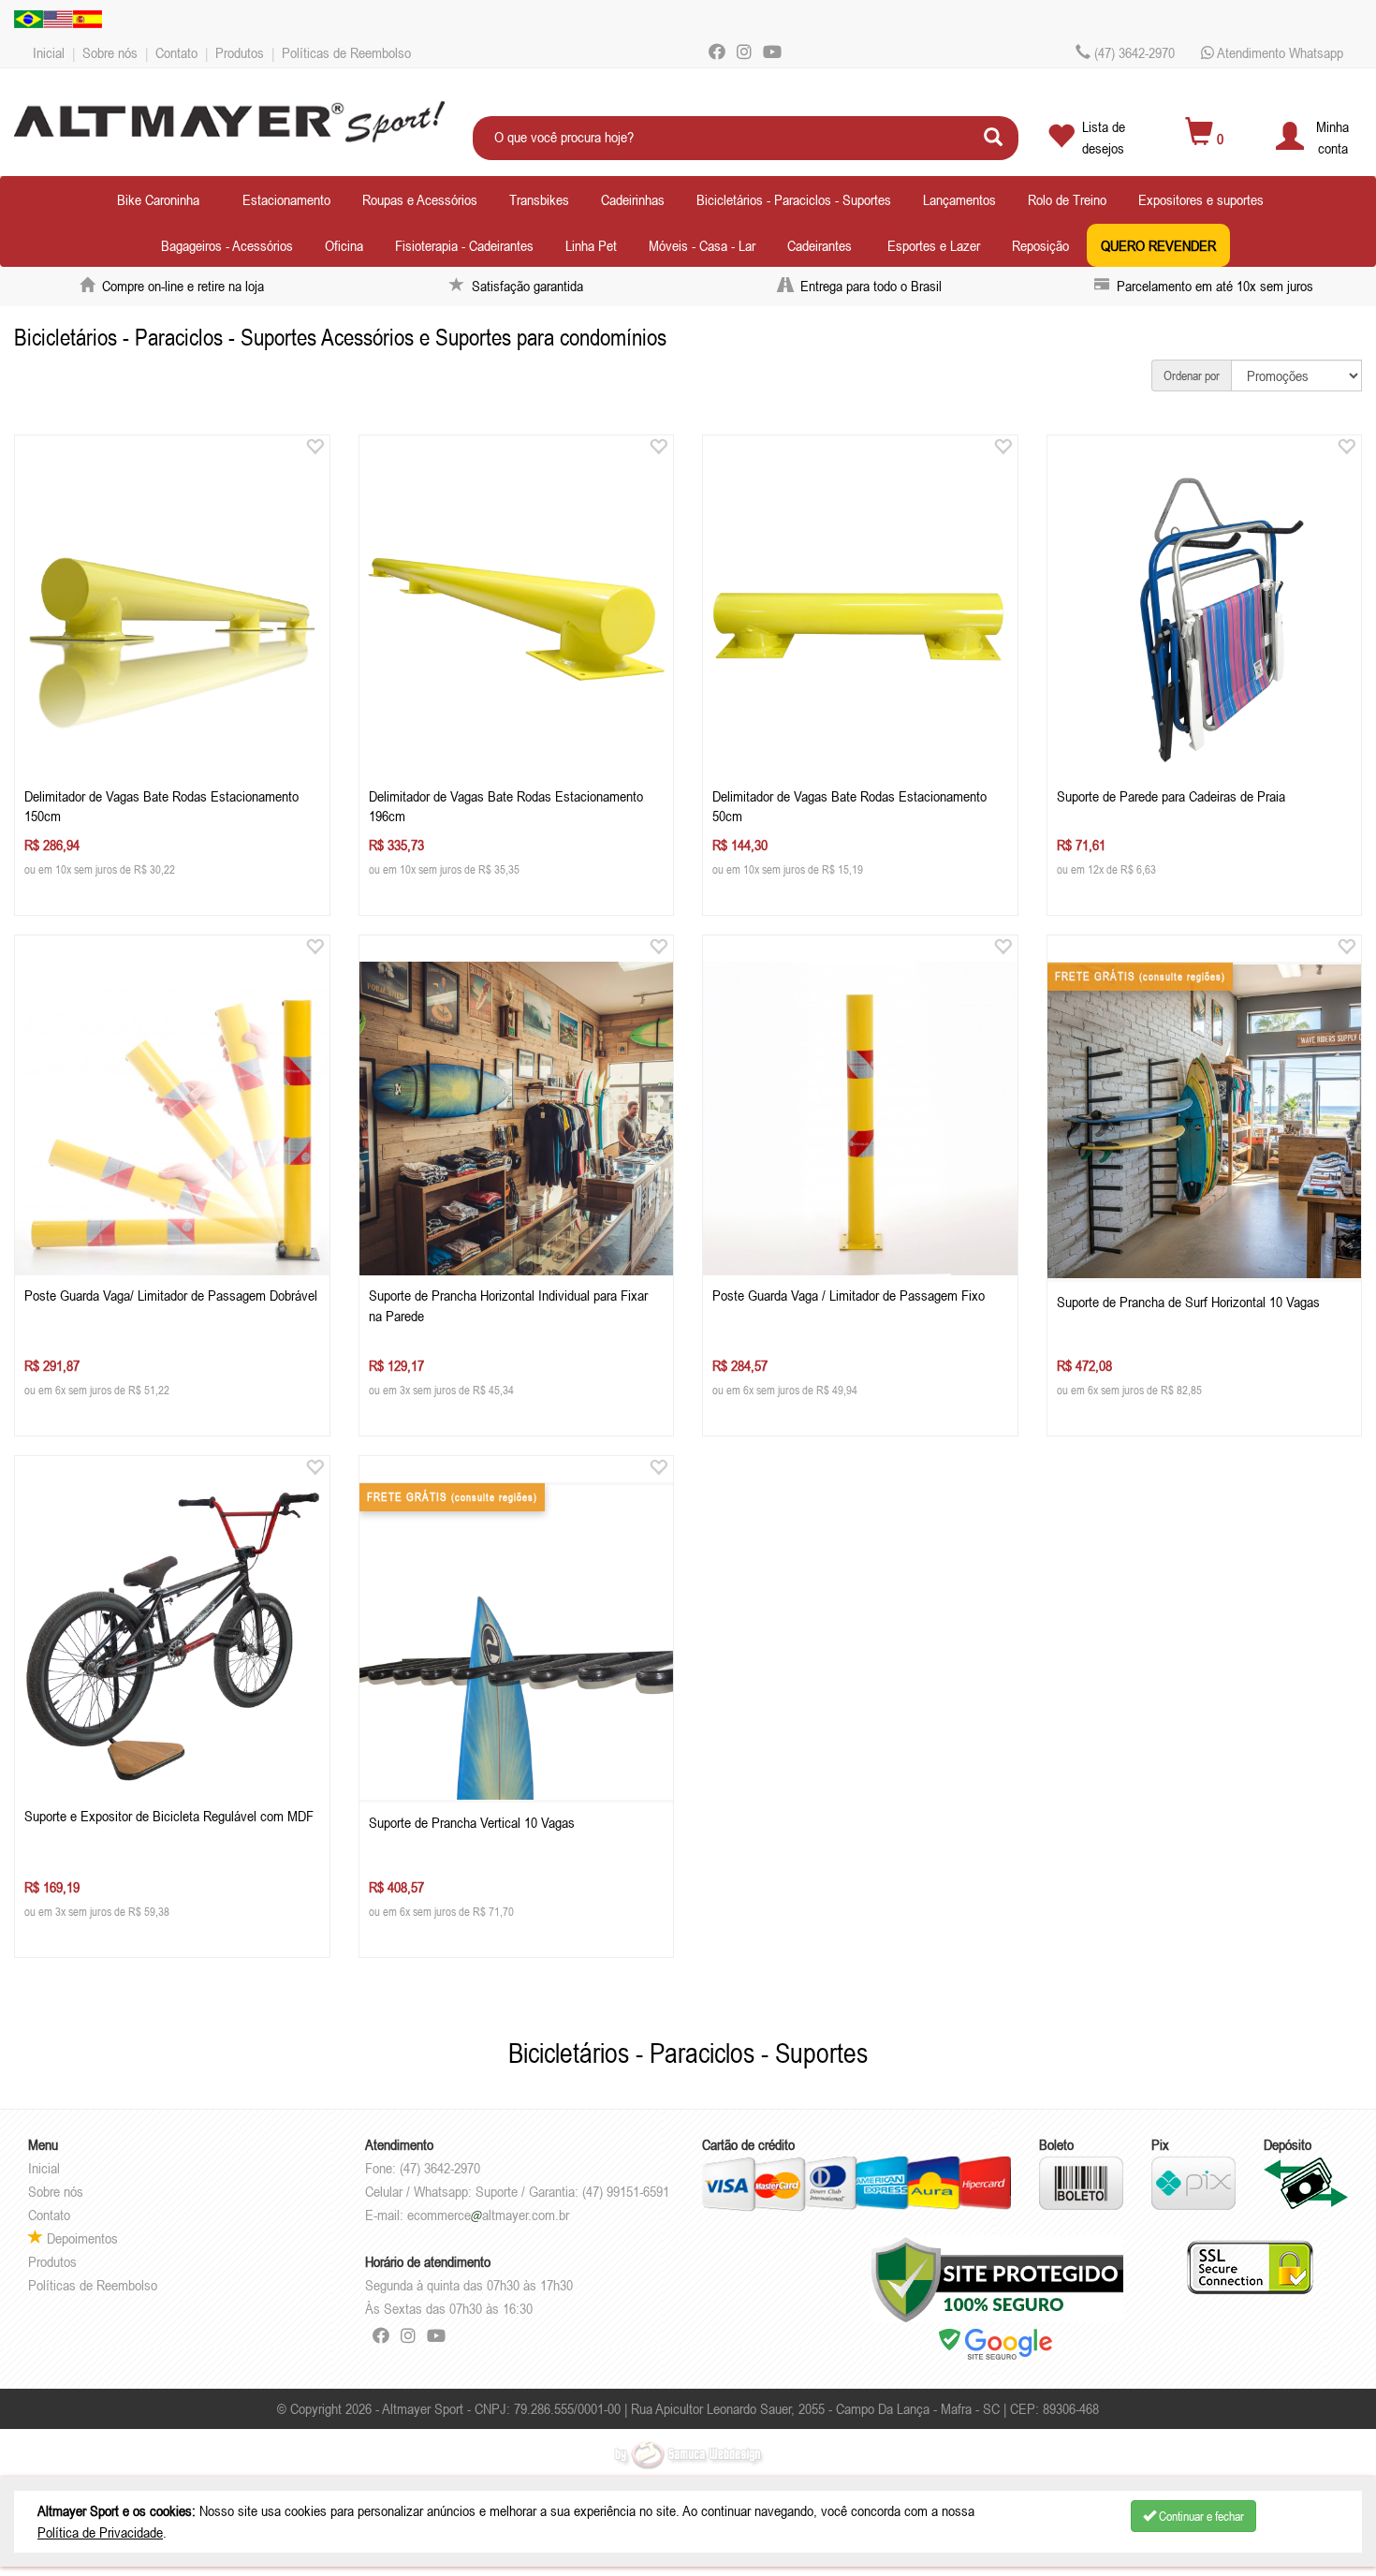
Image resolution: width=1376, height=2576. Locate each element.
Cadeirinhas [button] (633, 199)
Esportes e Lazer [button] (934, 245)
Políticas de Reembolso (346, 52)
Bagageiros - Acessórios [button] (227, 245)
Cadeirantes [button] (820, 245)
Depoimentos (81, 2238)
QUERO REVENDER (1158, 245)
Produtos (240, 52)
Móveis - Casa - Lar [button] (702, 245)
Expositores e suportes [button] (1201, 199)
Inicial (49, 52)
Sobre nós (110, 52)
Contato (176, 52)
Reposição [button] (1040, 245)
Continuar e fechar (1200, 2516)
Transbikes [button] (539, 199)
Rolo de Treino (1067, 199)
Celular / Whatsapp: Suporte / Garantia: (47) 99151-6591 (517, 2191)
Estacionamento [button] (286, 199)
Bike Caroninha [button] (158, 199)
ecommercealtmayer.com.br (488, 2215)
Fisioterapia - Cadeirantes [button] (464, 245)
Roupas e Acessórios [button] (420, 199)
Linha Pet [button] (591, 245)
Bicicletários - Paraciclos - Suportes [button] (794, 199)
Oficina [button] (344, 245)
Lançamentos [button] (959, 199)
